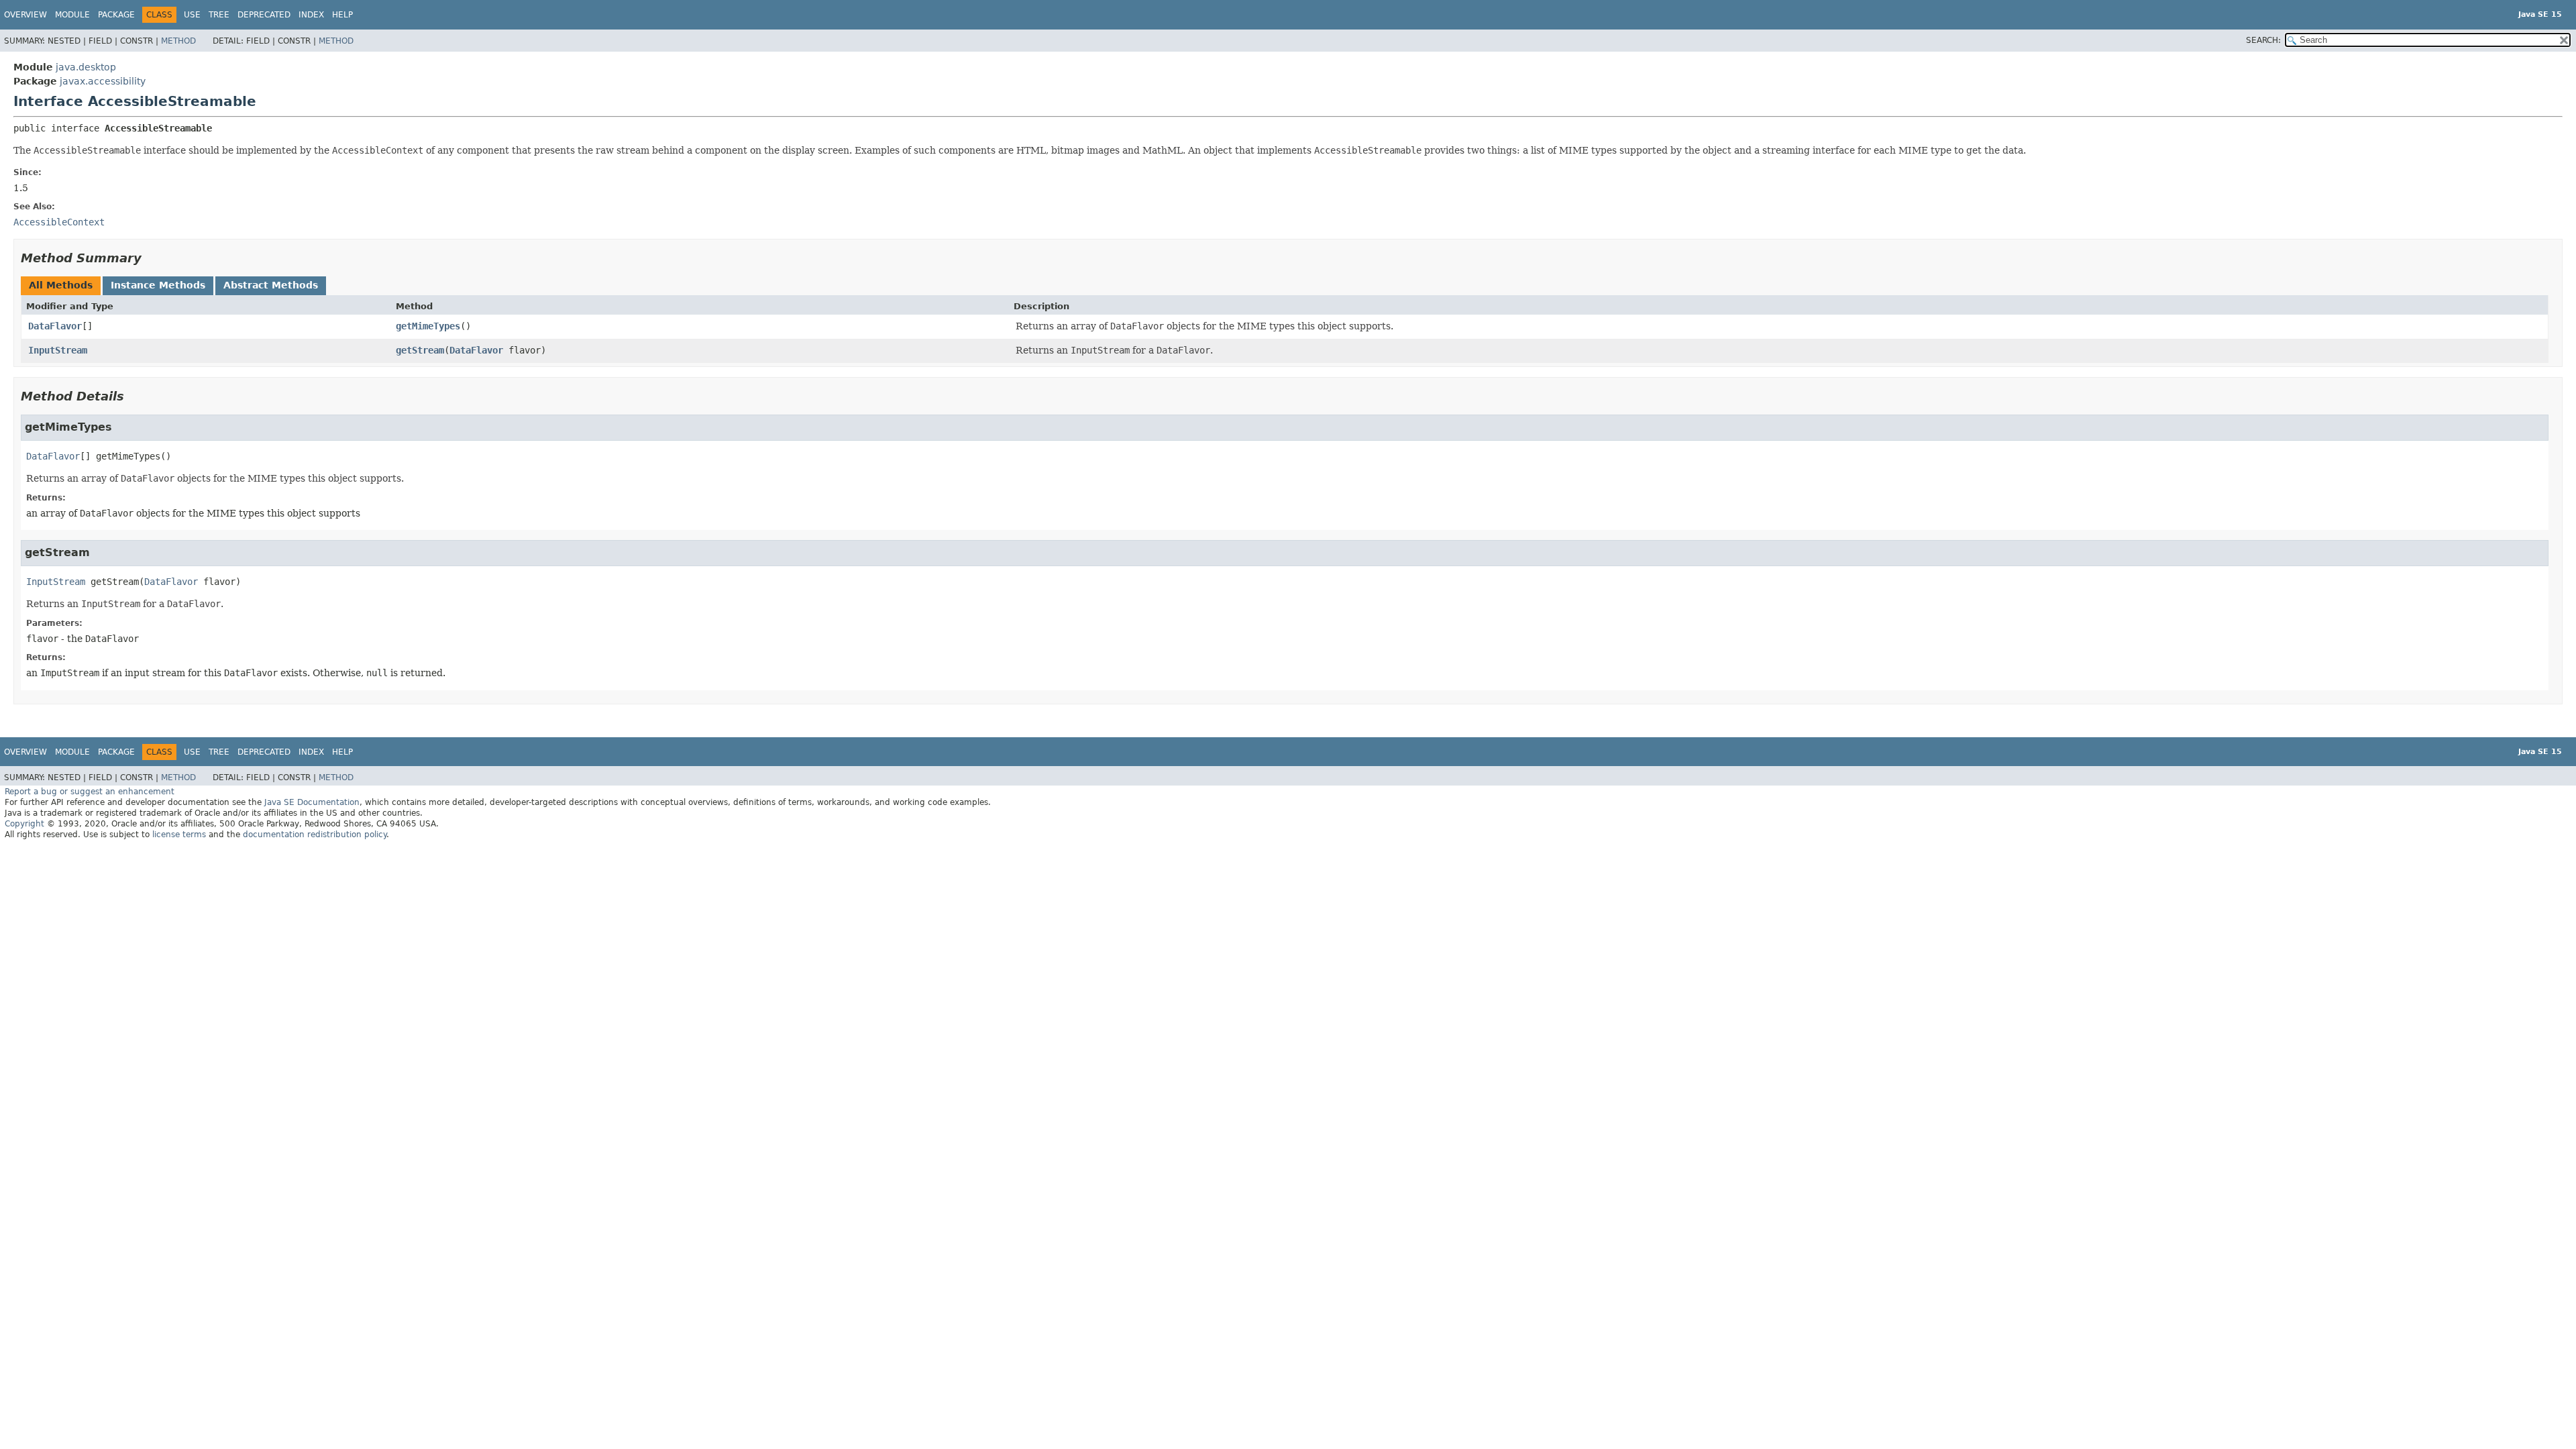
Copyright (24, 824)
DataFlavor (55, 326)
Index (311, 15)
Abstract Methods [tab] (271, 285)
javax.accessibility (103, 81)
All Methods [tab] (61, 285)
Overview (25, 15)
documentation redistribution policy (315, 835)
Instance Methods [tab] (158, 285)
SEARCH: (2263, 40)
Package (116, 15)
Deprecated (264, 15)
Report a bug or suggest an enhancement (90, 792)
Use (192, 15)
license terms (179, 835)
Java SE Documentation (312, 802)
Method (178, 41)
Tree (219, 15)
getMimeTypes (428, 326)
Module (72, 15)
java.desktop (86, 67)
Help (342, 15)
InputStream (58, 350)
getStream (420, 350)
